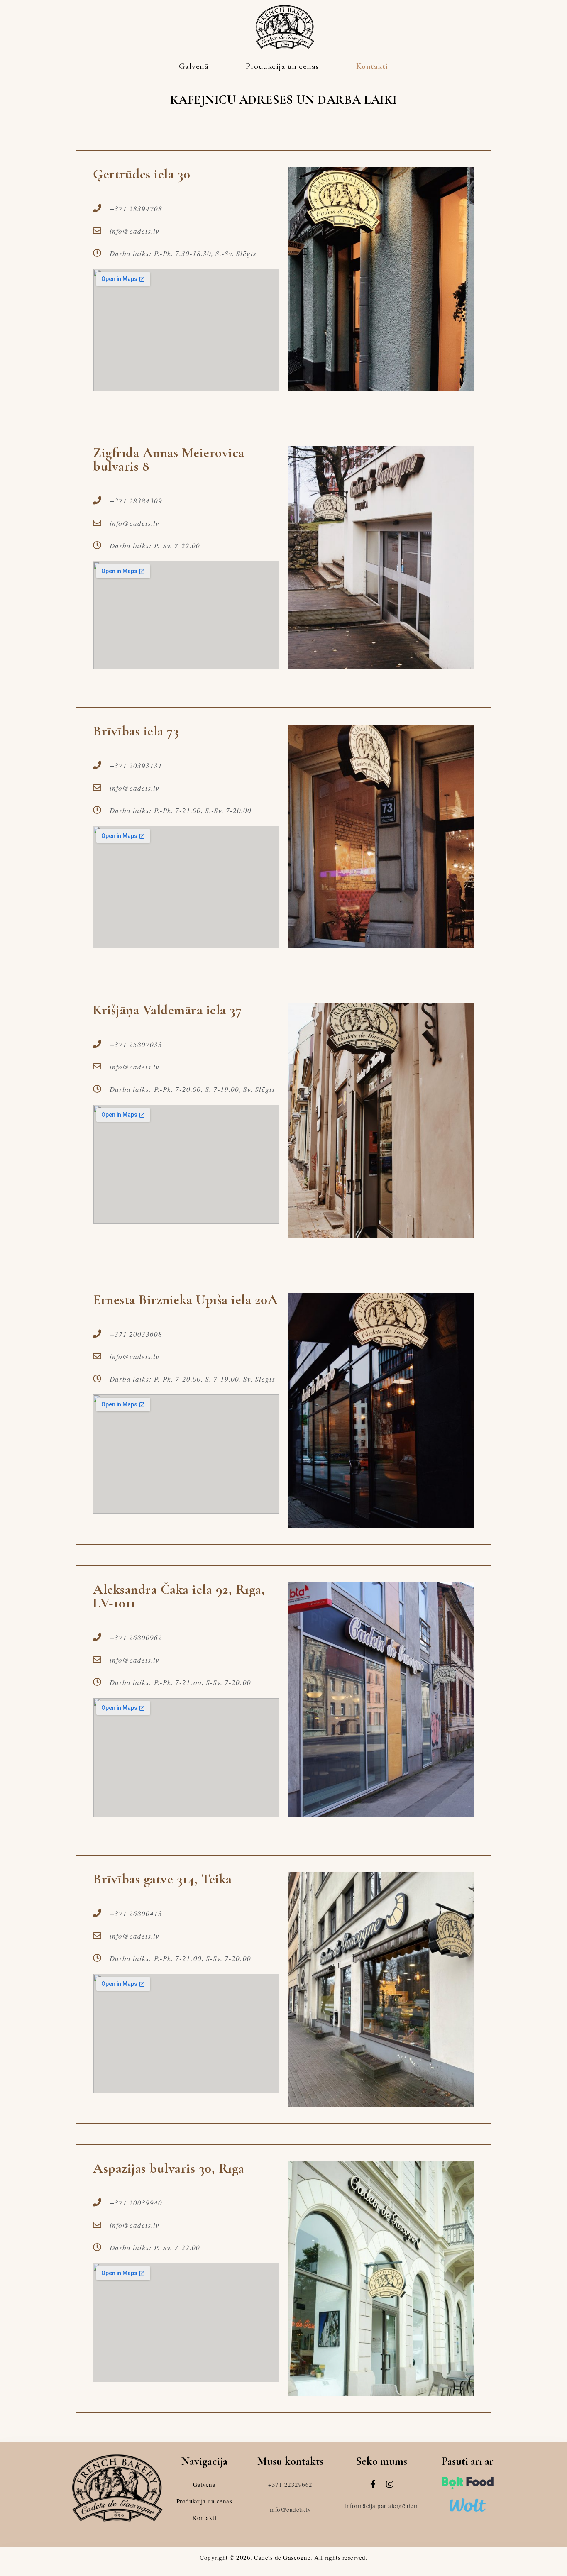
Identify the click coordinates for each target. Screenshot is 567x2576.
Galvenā (194, 66)
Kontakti (372, 66)
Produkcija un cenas (282, 66)
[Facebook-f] (373, 2484)
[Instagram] (390, 2484)
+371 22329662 (290, 2484)
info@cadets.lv (291, 2509)
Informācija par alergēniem (381, 2505)
